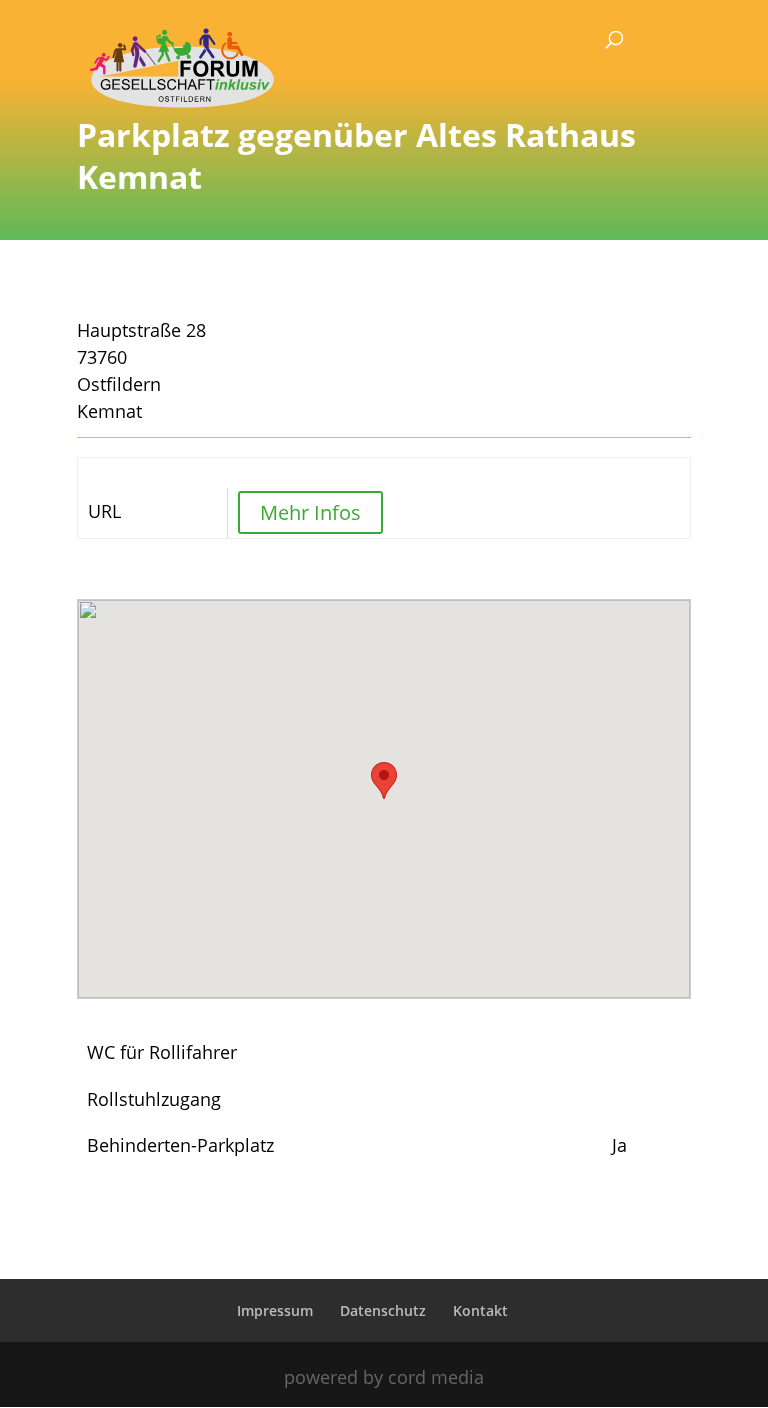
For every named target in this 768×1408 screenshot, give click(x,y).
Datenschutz (383, 1310)
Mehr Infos (310, 512)
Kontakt (480, 1310)
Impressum (275, 1310)
